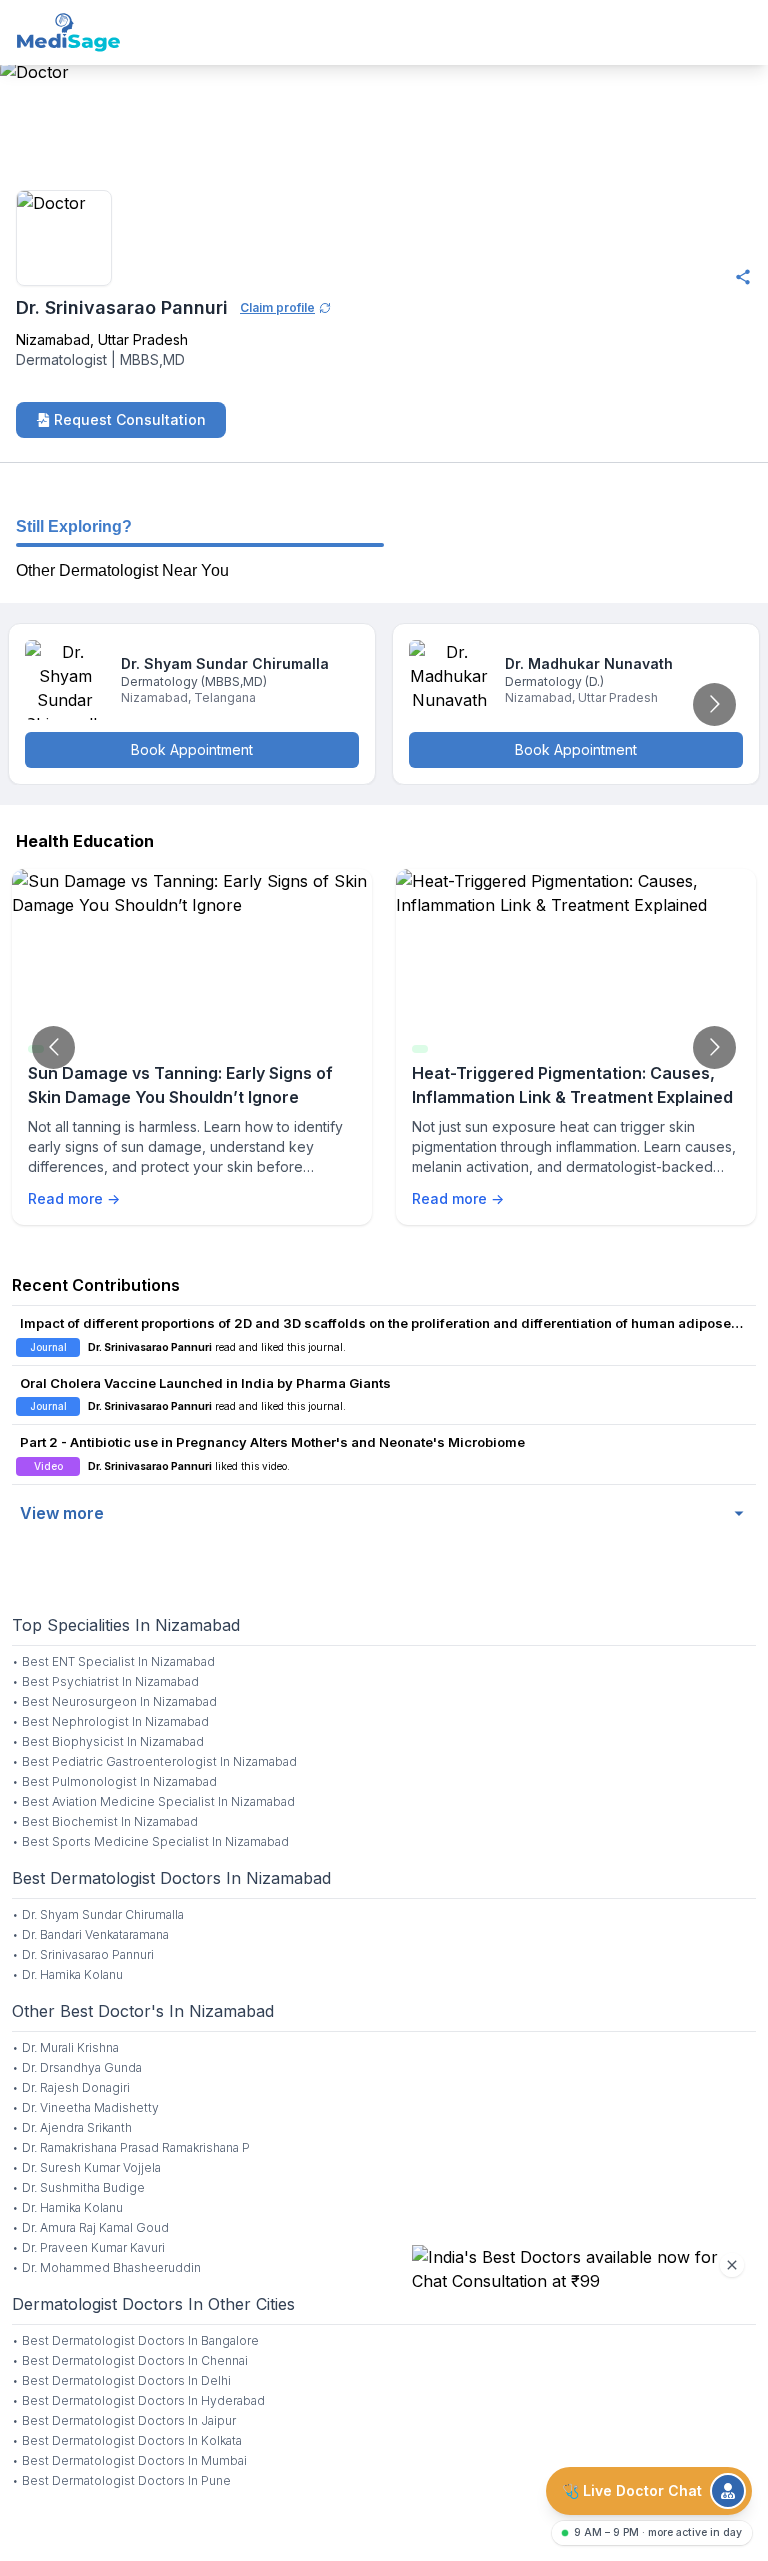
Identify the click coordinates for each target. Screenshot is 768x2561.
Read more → (74, 1198)
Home (22, 162)
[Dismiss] (732, 2265)
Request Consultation (130, 419)
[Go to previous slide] (53, 1047)
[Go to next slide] (714, 704)
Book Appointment (192, 749)
